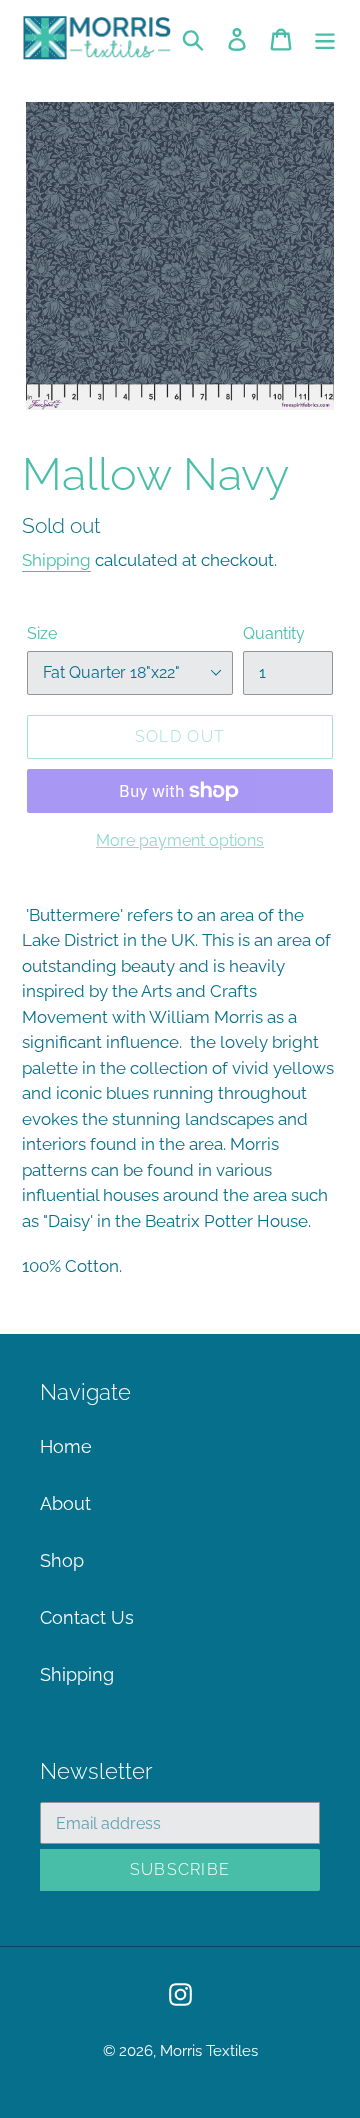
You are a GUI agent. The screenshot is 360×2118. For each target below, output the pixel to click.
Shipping (56, 560)
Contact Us (87, 1617)
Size (42, 633)
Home (66, 1446)
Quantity (274, 633)
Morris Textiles (209, 2051)
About (65, 1503)
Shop (62, 1560)
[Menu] (325, 37)
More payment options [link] (180, 840)
